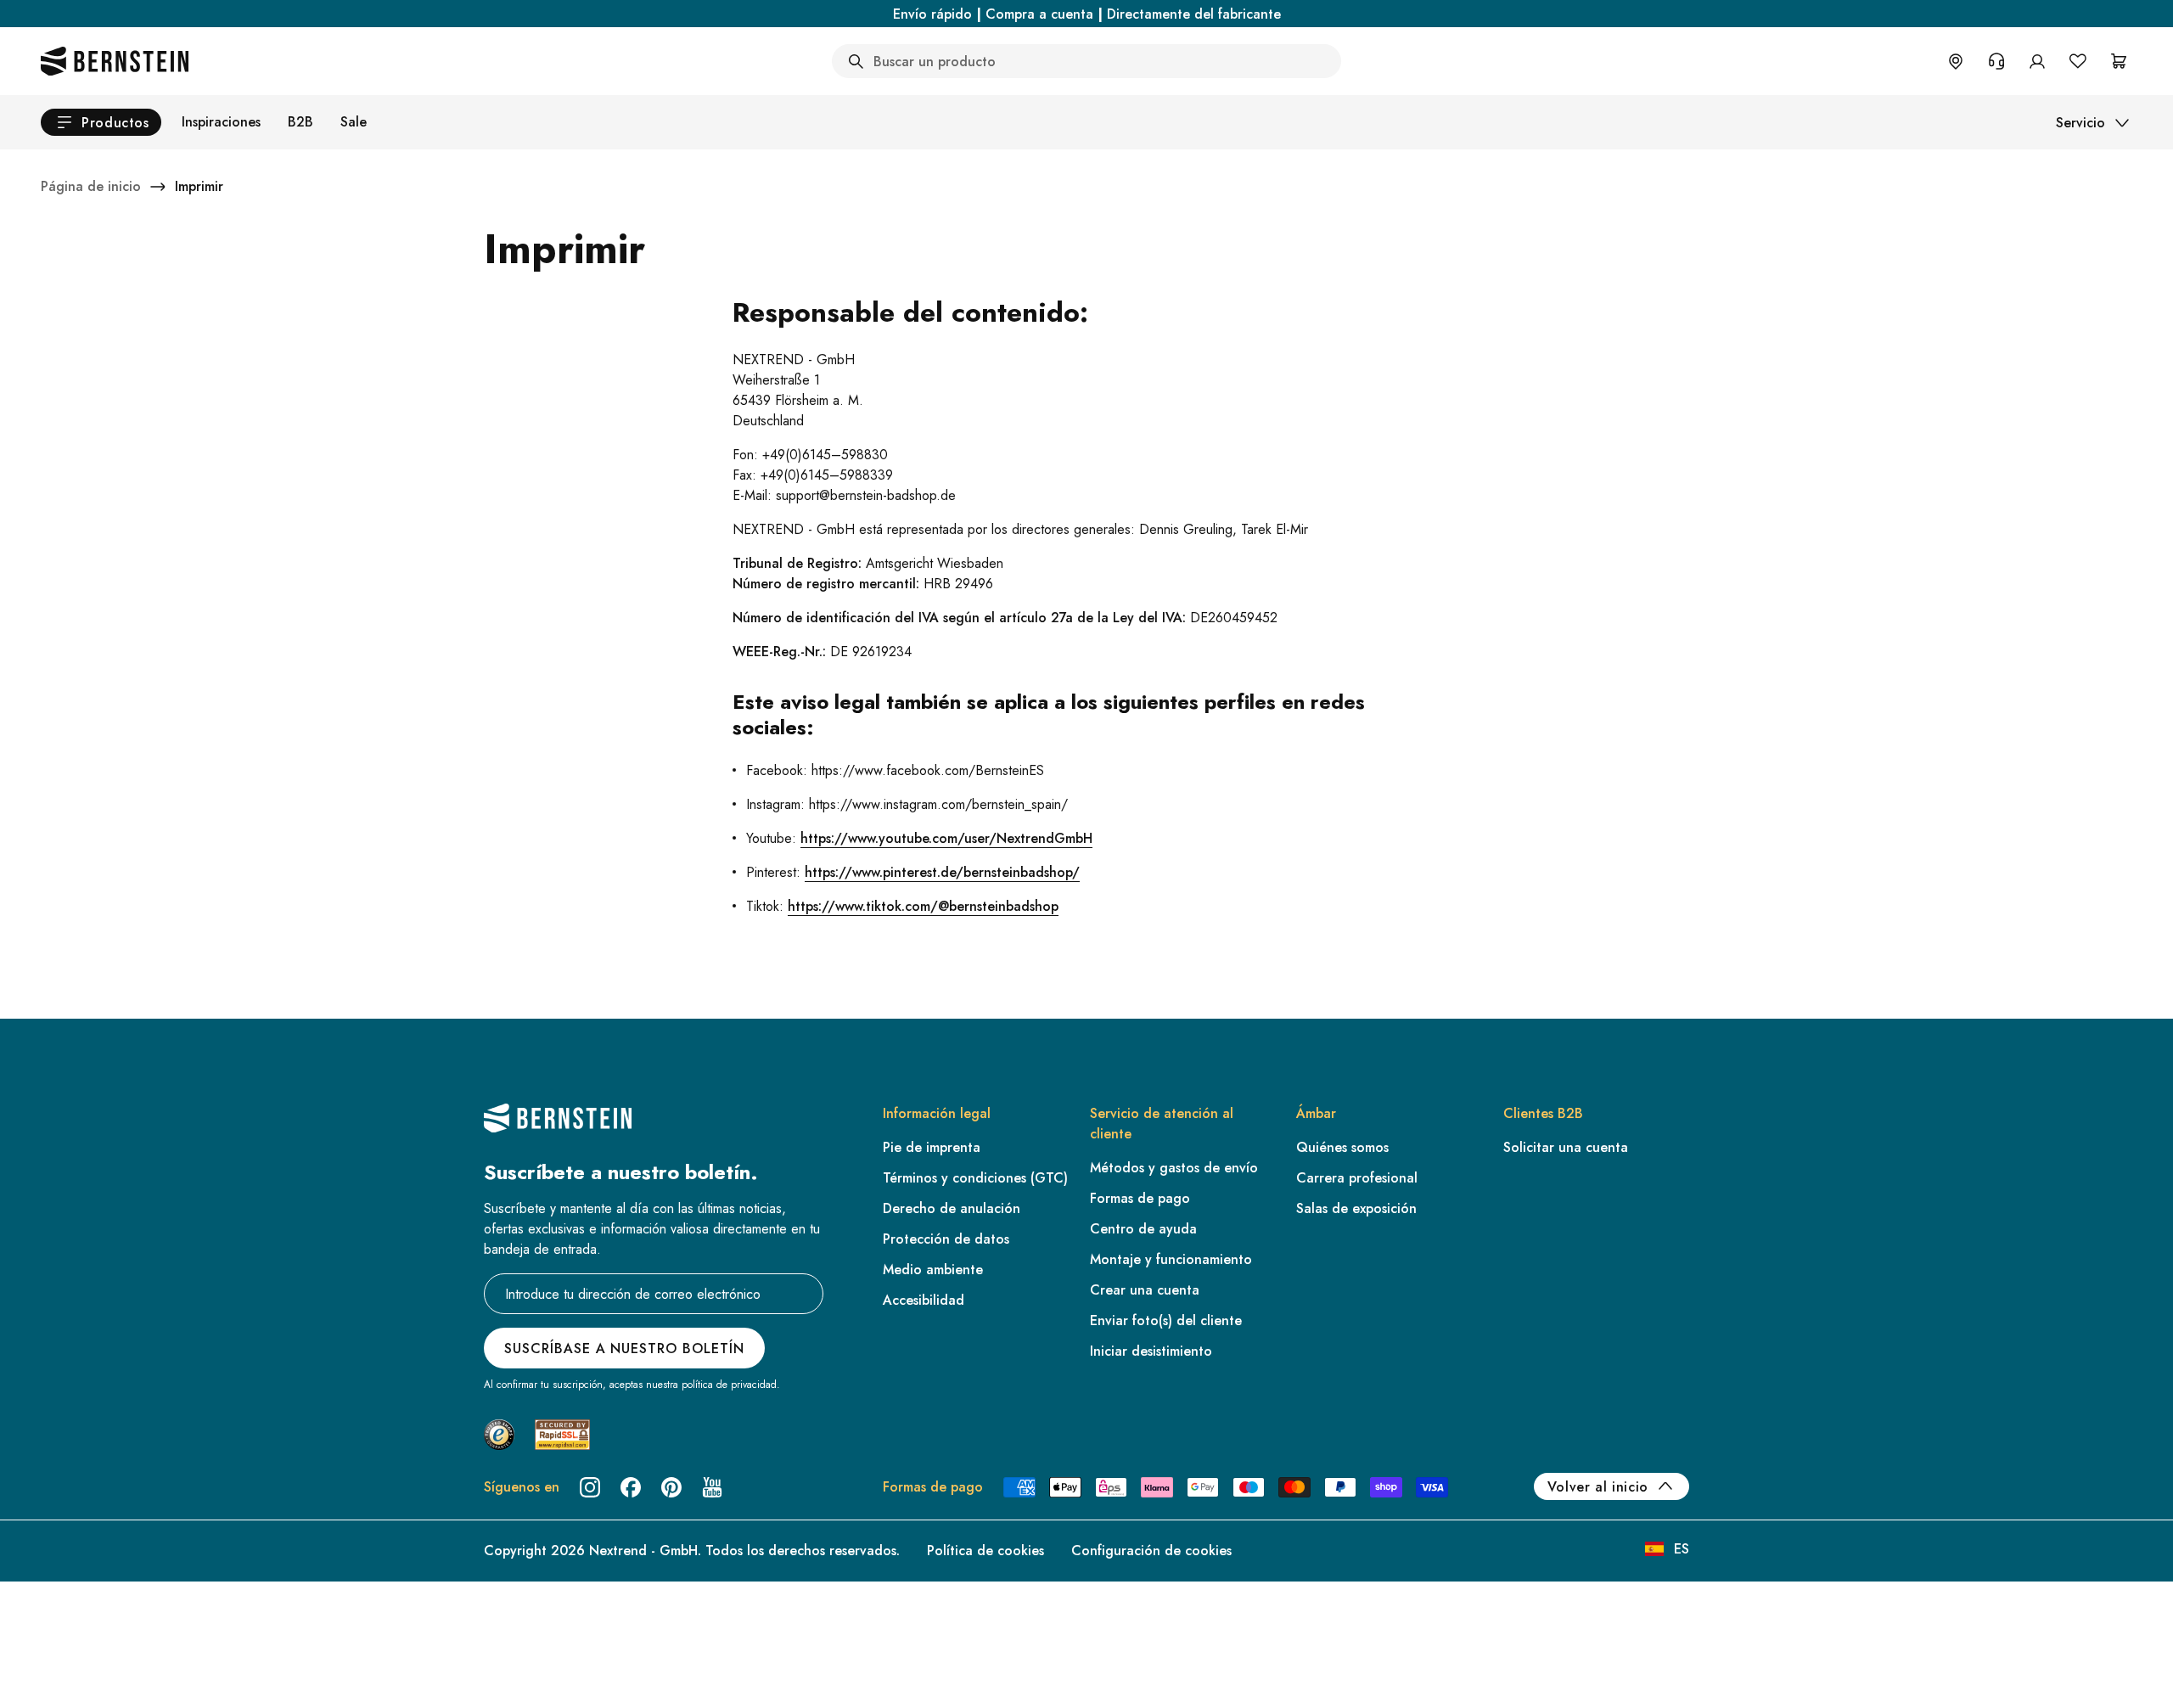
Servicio (2080, 123)
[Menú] (86, 1557)
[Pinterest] (671, 1487)
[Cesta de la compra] (2119, 61)
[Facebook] (631, 1487)
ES (1682, 1549)
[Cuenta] (2037, 61)
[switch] (57, 1673)
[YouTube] (712, 1487)
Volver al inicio (1598, 1487)
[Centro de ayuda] (1996, 61)
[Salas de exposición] (1956, 61)
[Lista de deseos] (2078, 61)
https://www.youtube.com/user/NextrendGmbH (946, 838)
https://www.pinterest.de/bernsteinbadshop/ (942, 872)
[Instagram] (590, 1487)
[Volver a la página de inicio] (115, 61)
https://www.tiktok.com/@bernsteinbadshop (923, 906)
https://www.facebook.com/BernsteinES (928, 770)
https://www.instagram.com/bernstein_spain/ (938, 804)
